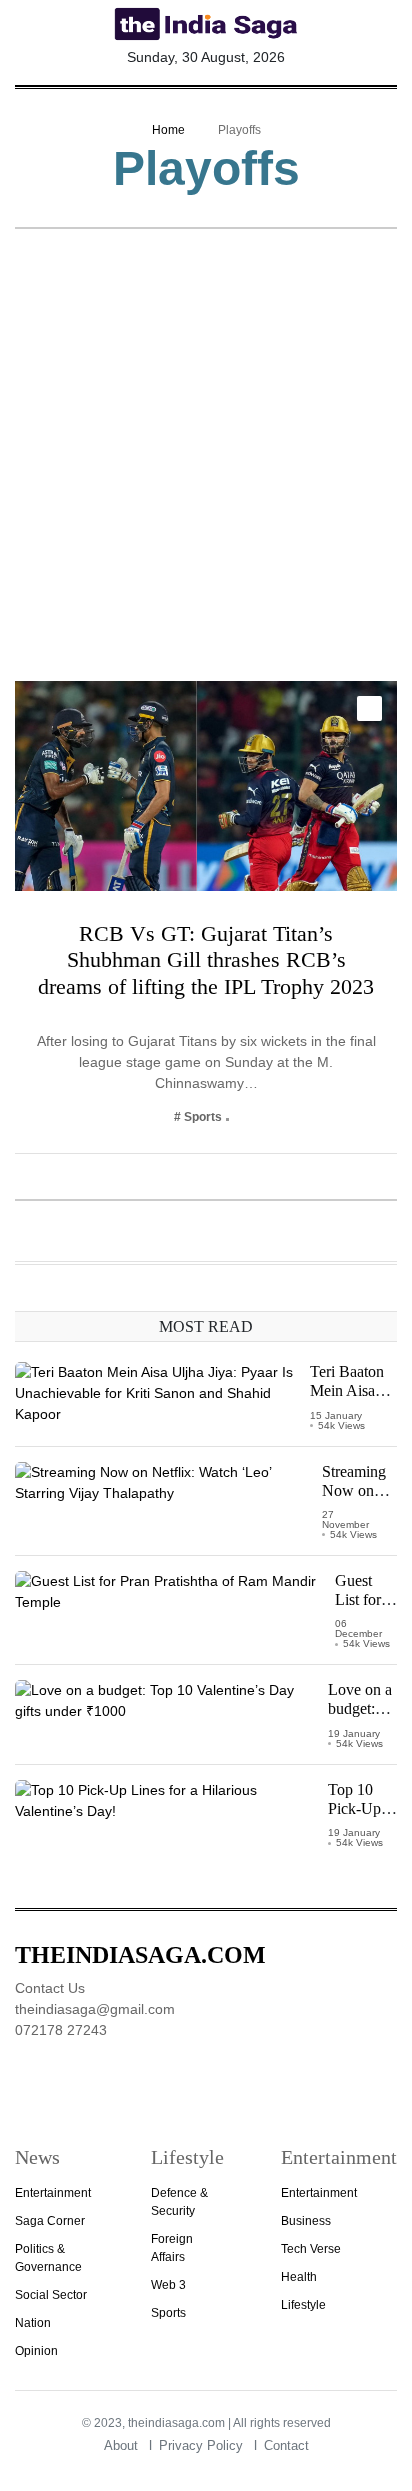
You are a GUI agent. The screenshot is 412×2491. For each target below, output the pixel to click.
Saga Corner (50, 2221)
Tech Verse (311, 2249)
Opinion (36, 2351)
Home (168, 130)
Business (306, 2221)
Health (299, 2277)
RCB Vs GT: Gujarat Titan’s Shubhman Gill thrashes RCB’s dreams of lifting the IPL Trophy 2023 (206, 960)
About (121, 2445)
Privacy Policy (201, 2445)
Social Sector (51, 2295)
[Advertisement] (206, 465)
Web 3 (168, 2285)
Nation (33, 2323)
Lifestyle (303, 2305)
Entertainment (53, 2193)
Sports (168, 2313)
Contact (286, 2445)
